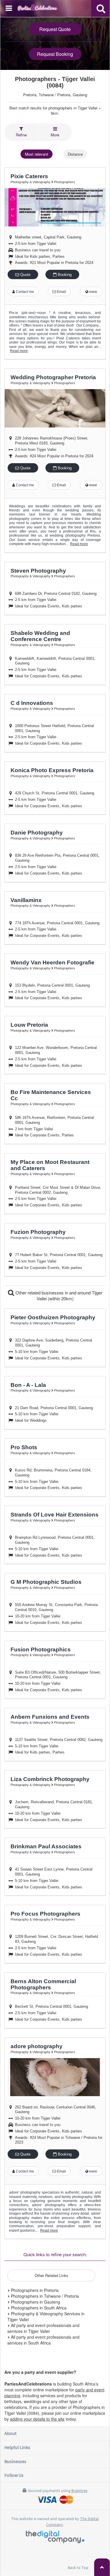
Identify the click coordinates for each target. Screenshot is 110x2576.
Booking (64, 275)
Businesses (15, 2461)
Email (61, 292)
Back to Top (78, 2568)
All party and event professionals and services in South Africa (43, 2340)
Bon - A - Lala (28, 1385)
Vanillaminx (26, 900)
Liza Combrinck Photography (50, 1779)
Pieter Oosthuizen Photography (53, 1317)
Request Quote (55, 29)
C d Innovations (32, 703)
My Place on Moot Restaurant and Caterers (50, 1165)
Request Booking (55, 54)
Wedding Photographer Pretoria (53, 377)
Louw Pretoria (29, 1025)
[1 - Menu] (10, 9)
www (93, 292)
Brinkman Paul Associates (46, 1846)
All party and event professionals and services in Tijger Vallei (43, 2328)
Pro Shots (24, 1447)
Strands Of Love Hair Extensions (55, 1515)
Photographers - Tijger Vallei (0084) (55, 82)
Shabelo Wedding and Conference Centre (40, 636)
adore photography (37, 2046)
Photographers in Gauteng (35, 2302)
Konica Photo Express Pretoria (52, 770)
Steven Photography (38, 571)
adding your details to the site (37, 2419)
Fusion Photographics (41, 1650)
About (10, 2433)
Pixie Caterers (29, 176)
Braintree (79, 2491)
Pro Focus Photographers (45, 1914)
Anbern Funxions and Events (50, 1717)
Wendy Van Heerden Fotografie (53, 962)
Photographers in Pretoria (34, 2290)
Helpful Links (17, 2447)
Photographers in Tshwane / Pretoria (44, 2296)
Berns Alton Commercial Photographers (43, 1984)
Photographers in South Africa (38, 2308)
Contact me (24, 292)
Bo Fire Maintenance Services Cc (51, 1095)
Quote (25, 275)
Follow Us (14, 2475)
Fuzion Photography (38, 1232)
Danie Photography (37, 833)
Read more (19, 351)
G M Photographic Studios (46, 1582)
